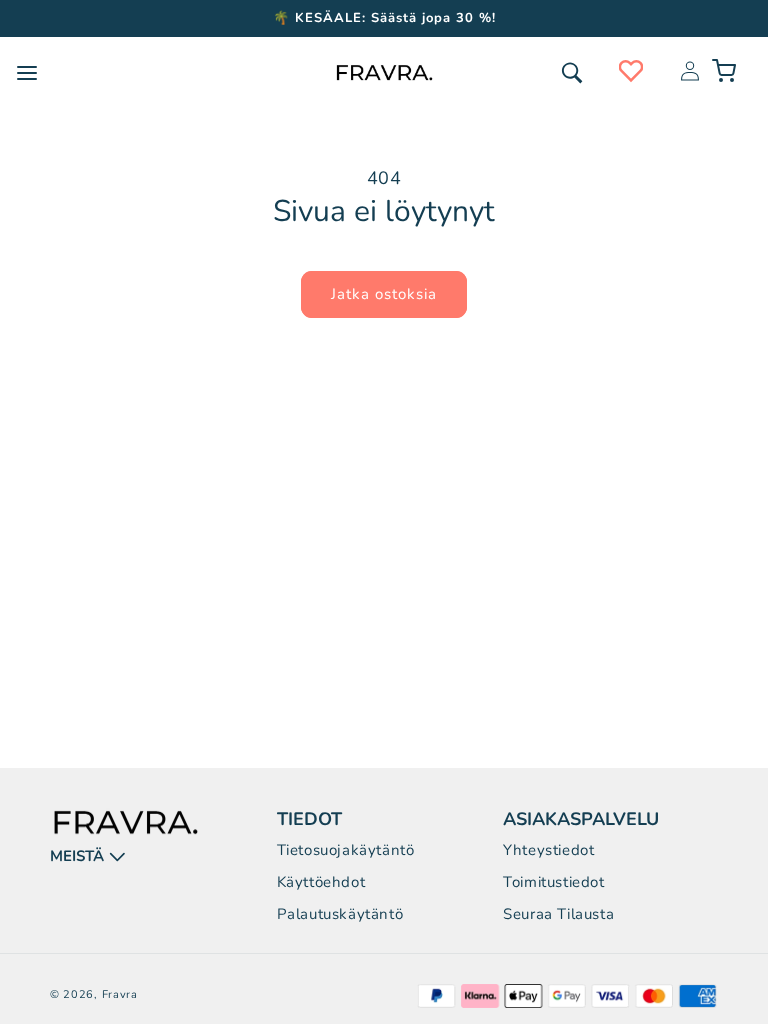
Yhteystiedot (548, 850)
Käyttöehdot (321, 882)
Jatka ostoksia (384, 294)
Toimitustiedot (553, 882)
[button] (572, 73)
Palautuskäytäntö (340, 914)
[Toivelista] (631, 71)
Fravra (120, 994)
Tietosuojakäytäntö (346, 850)
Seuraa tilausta (558, 914)
